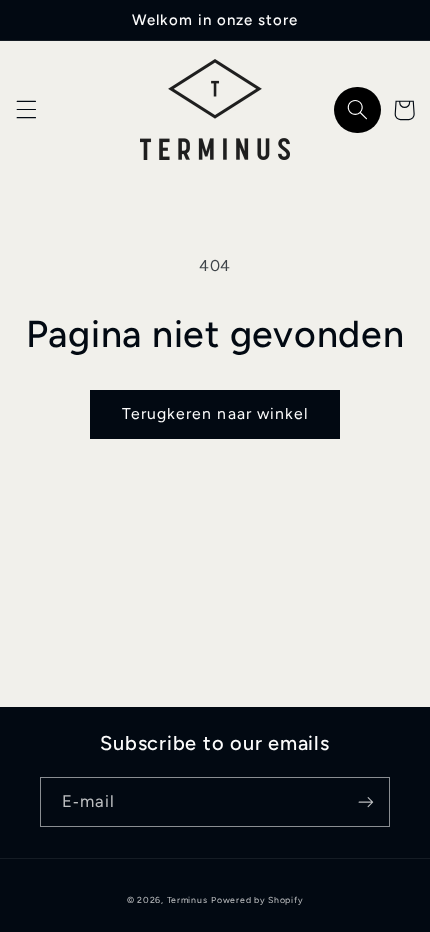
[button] (26, 110)
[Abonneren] (366, 801)
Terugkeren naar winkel (215, 413)
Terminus (187, 900)
